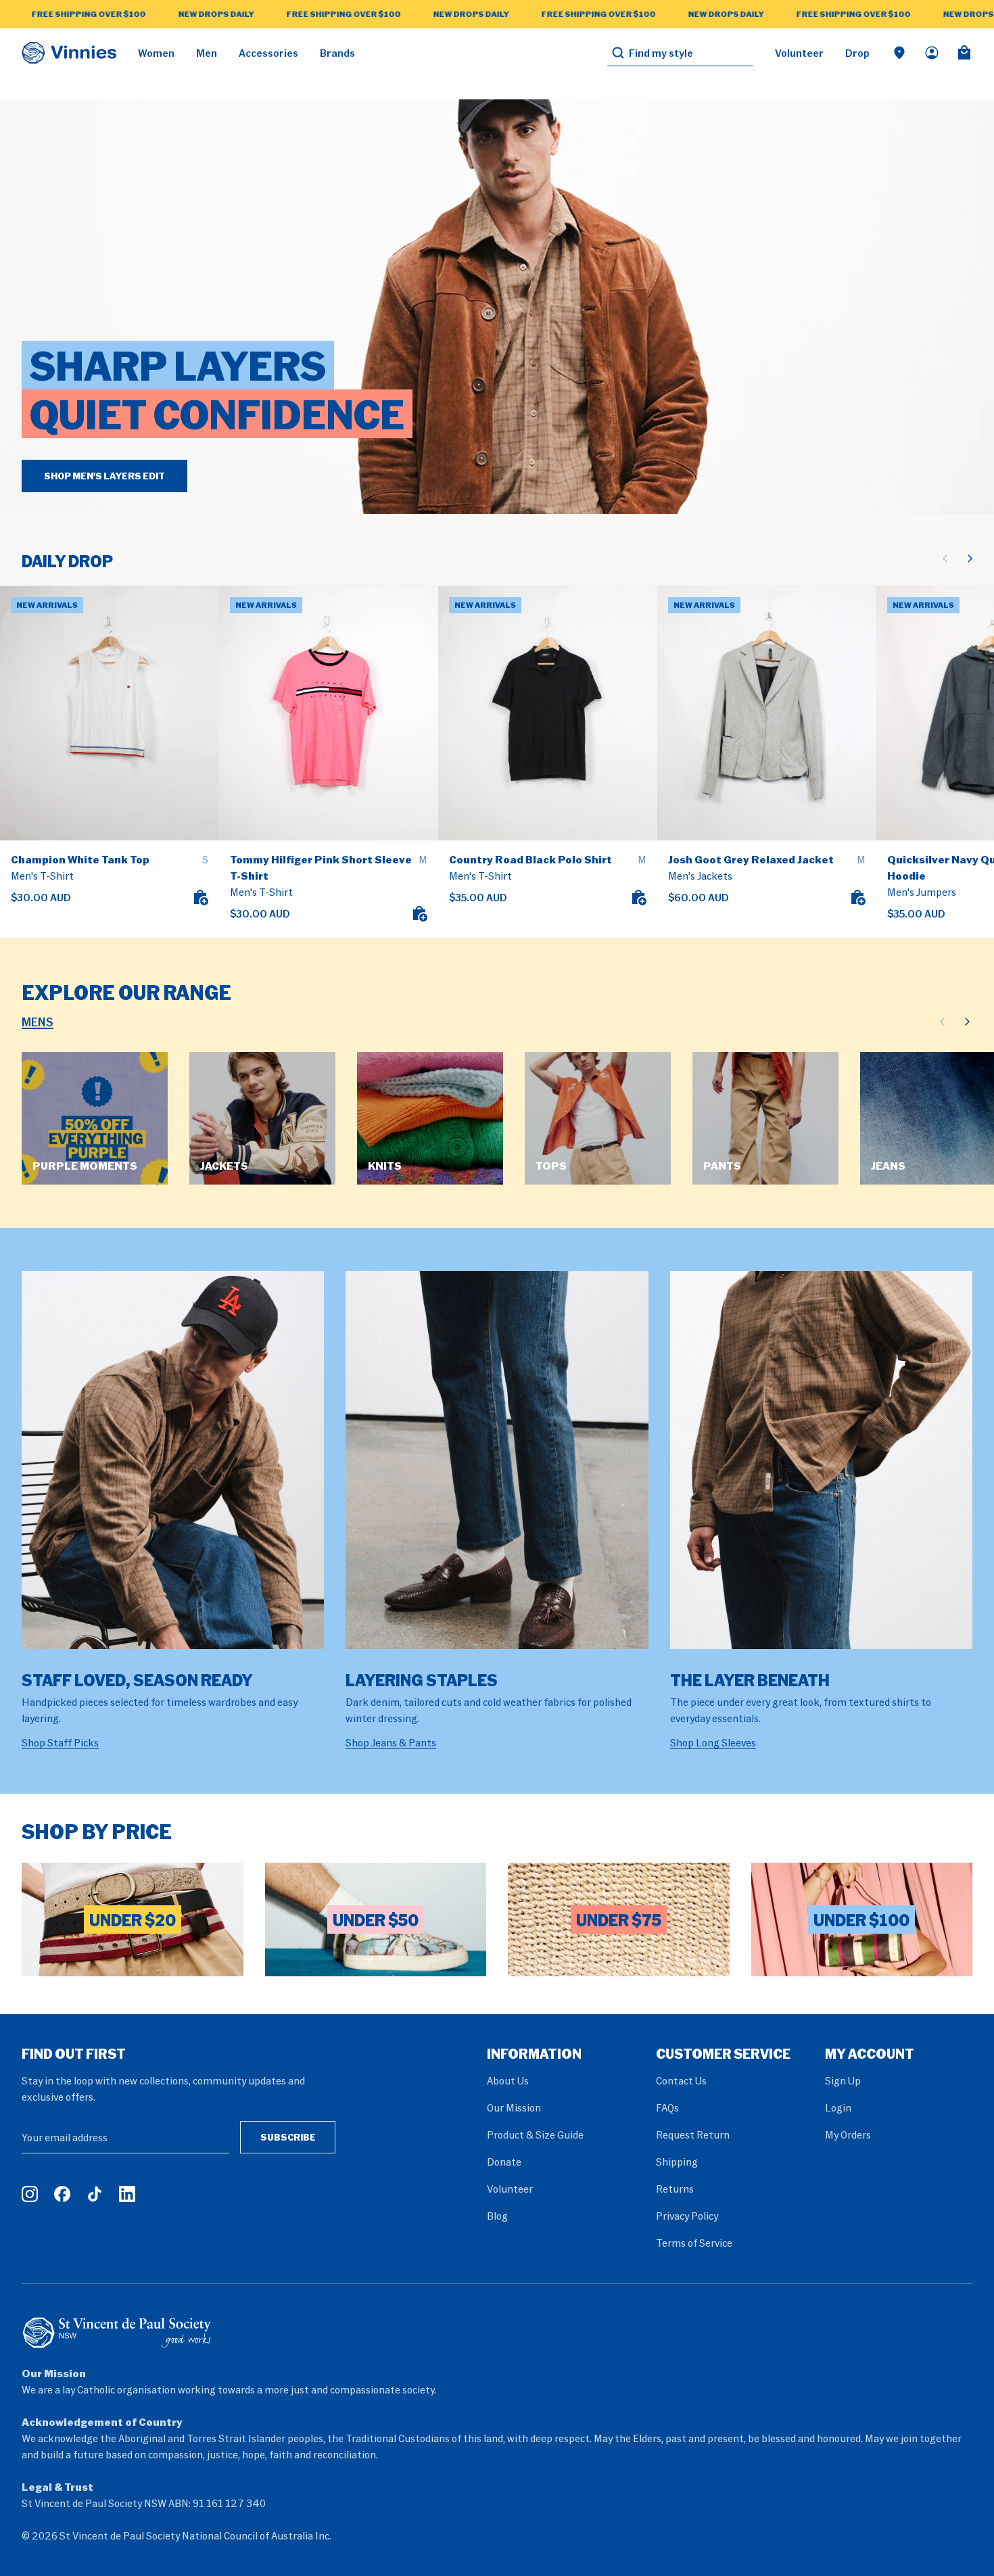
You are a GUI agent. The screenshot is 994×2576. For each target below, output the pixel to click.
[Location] (899, 53)
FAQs (667, 2107)
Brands (337, 53)
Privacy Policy (687, 2216)
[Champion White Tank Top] (110, 713)
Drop (857, 53)
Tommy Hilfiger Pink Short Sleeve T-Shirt (321, 867)
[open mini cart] (964, 53)
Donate (504, 2162)
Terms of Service (694, 2243)
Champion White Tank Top (80, 859)
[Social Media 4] (127, 2194)
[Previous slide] (945, 558)
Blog (497, 2216)
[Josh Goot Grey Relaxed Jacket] (767, 713)
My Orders (848, 2134)
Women (156, 53)
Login (838, 2107)
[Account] (932, 53)
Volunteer (799, 53)
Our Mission (514, 2107)
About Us (508, 2080)
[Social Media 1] (30, 2194)
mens (38, 1022)
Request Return (693, 2134)
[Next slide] (970, 558)
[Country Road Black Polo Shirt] (548, 713)
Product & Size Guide (535, 2134)
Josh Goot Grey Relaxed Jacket (751, 859)
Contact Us (681, 2080)
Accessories (268, 53)
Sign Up (843, 2080)
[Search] (618, 53)
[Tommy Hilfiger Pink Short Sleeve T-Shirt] (329, 713)
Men (207, 53)
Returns (675, 2189)
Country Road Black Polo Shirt (530, 859)
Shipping (677, 2162)
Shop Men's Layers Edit (104, 476)
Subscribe (288, 2137)
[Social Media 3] (95, 2194)
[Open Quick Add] (200, 897)
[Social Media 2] (62, 2194)
